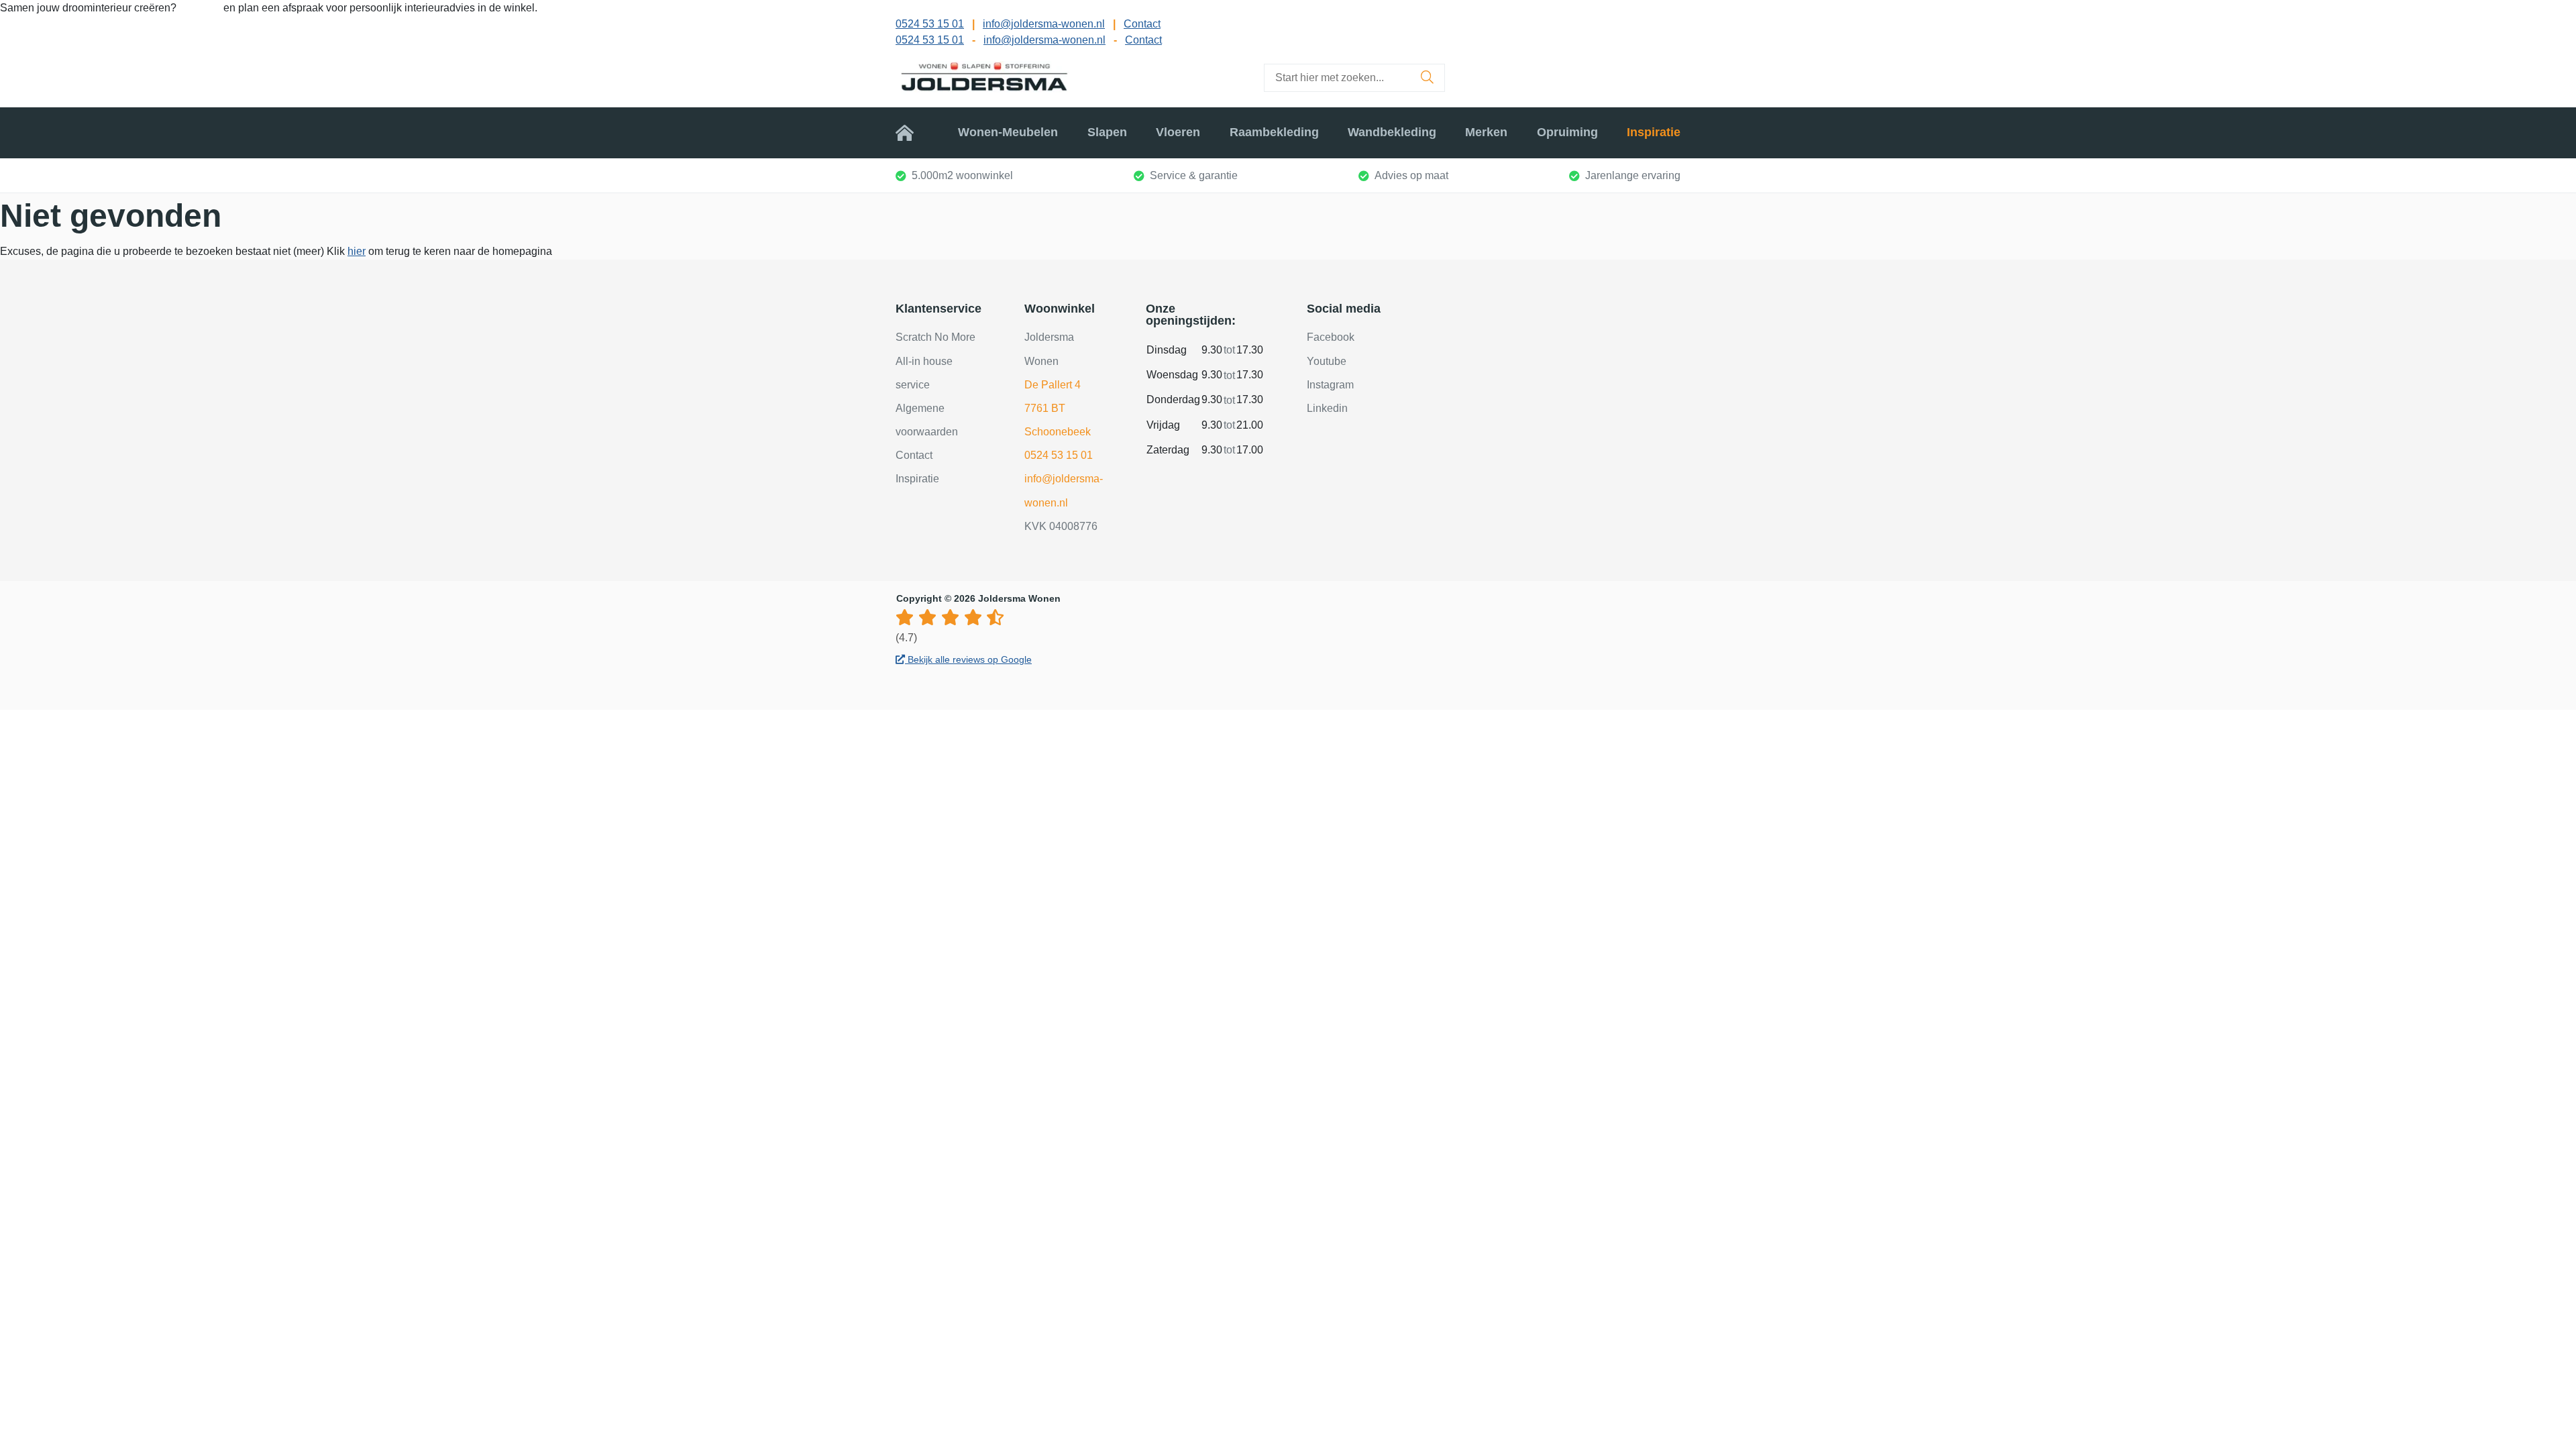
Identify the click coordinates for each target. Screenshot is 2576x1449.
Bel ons (201, 8)
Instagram (1330, 385)
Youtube (1327, 361)
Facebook (1331, 337)
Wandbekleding (1392, 132)
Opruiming (1567, 132)
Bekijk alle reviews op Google (968, 659)
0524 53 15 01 (930, 24)
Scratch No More (935, 337)
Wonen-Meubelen (1008, 132)
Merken (1486, 132)
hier (357, 251)
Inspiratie (1654, 132)
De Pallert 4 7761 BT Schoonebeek (1058, 408)
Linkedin (1327, 408)
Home (912, 132)
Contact (1142, 24)
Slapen (1107, 132)
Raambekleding (1274, 132)
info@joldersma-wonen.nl (1044, 24)
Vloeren (1178, 132)
